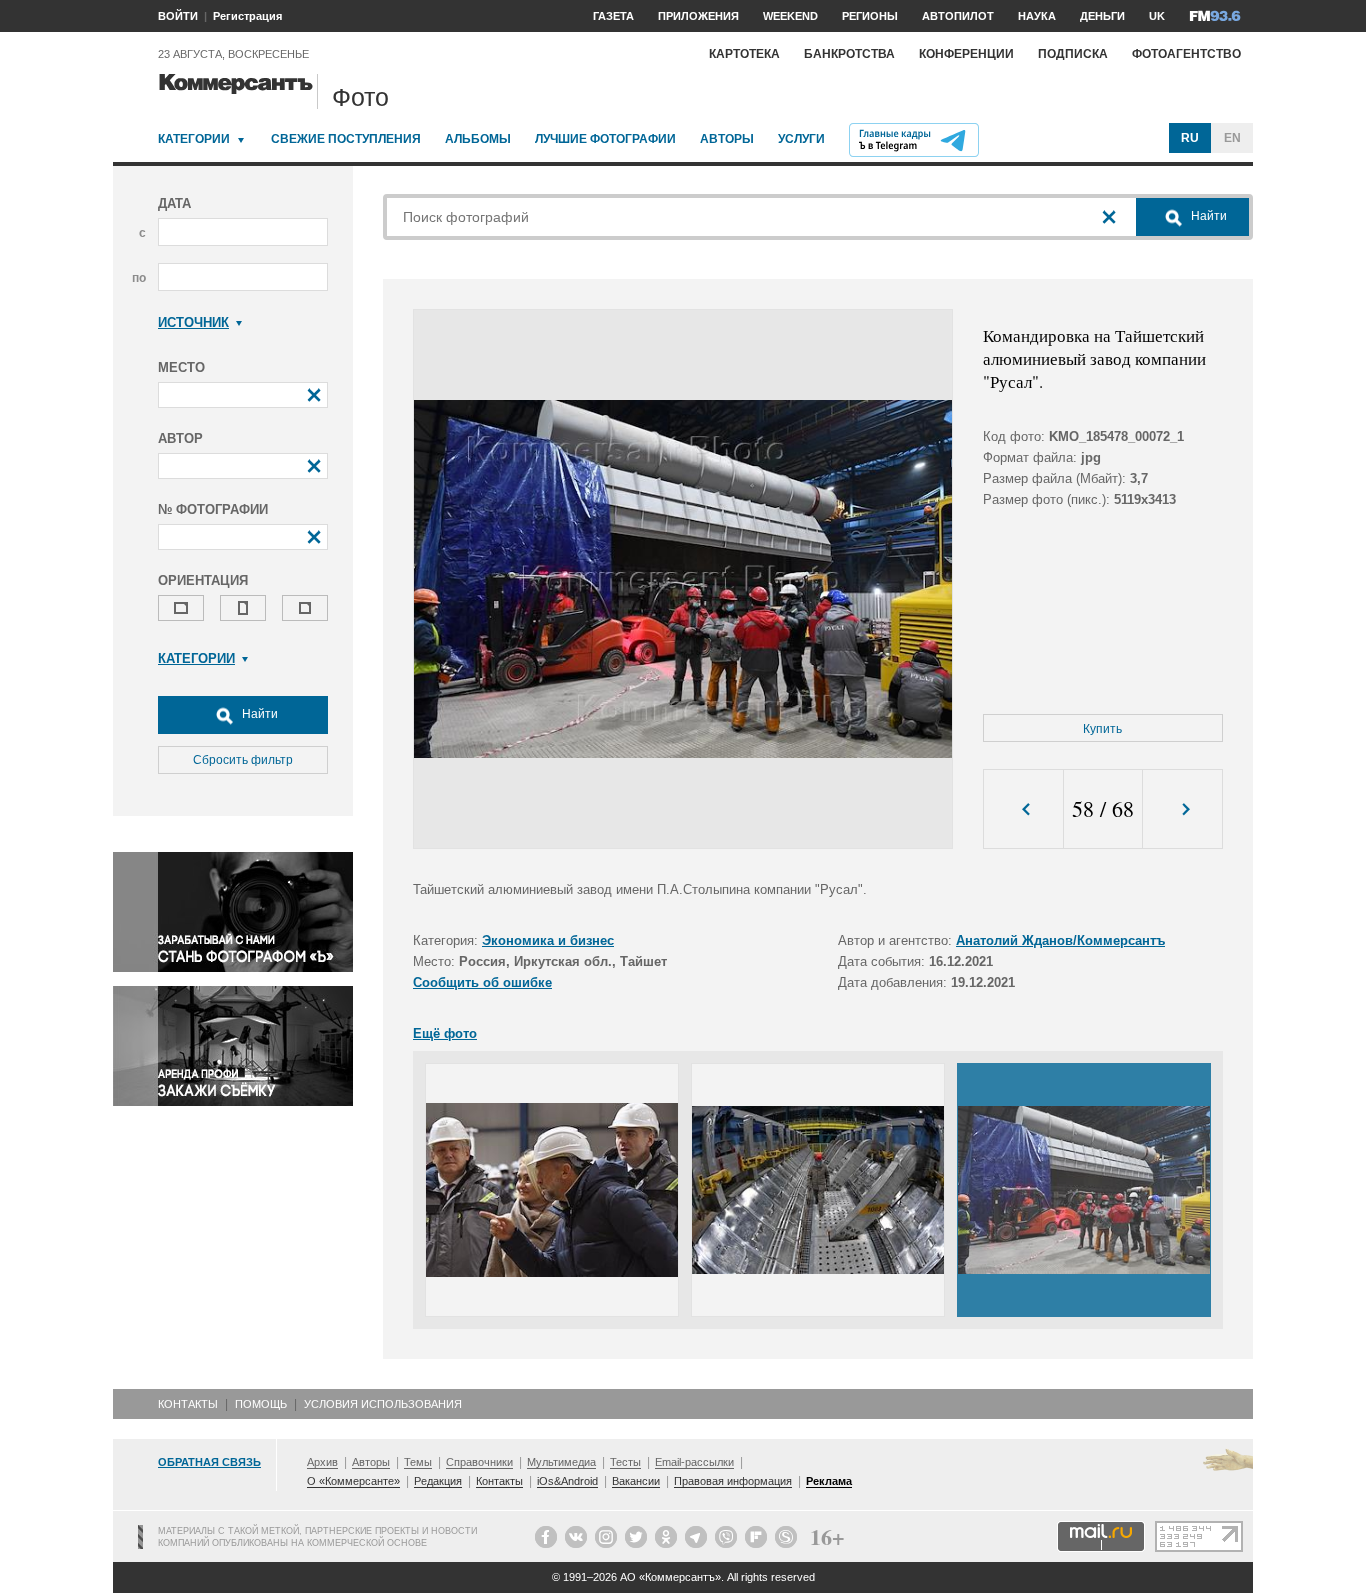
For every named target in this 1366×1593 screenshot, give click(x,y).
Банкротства (849, 54)
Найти (258, 714)
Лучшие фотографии (605, 139)
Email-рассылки (694, 1462)
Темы (418, 1462)
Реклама (829, 1481)
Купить (1102, 729)
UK (1157, 16)
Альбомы (478, 139)
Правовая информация (733, 1481)
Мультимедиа (561, 1462)
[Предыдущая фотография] (1023, 809)
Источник (193, 322)
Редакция (438, 1481)
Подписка (1073, 54)
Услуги (801, 139)
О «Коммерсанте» (353, 1481)
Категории (194, 139)
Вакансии (636, 1481)
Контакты (188, 1404)
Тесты (625, 1462)
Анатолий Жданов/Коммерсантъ (1060, 940)
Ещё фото (445, 1033)
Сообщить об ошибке (482, 982)
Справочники (479, 1462)
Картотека (744, 54)
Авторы (727, 139)
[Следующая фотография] (1182, 809)
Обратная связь (209, 1462)
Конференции (966, 54)
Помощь (261, 1404)
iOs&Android (567, 1481)
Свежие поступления (346, 139)
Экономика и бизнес (548, 940)
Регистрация (247, 16)
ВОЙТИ (178, 16)
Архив (322, 1462)
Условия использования (383, 1404)
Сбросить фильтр (243, 760)
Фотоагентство (1186, 54)
